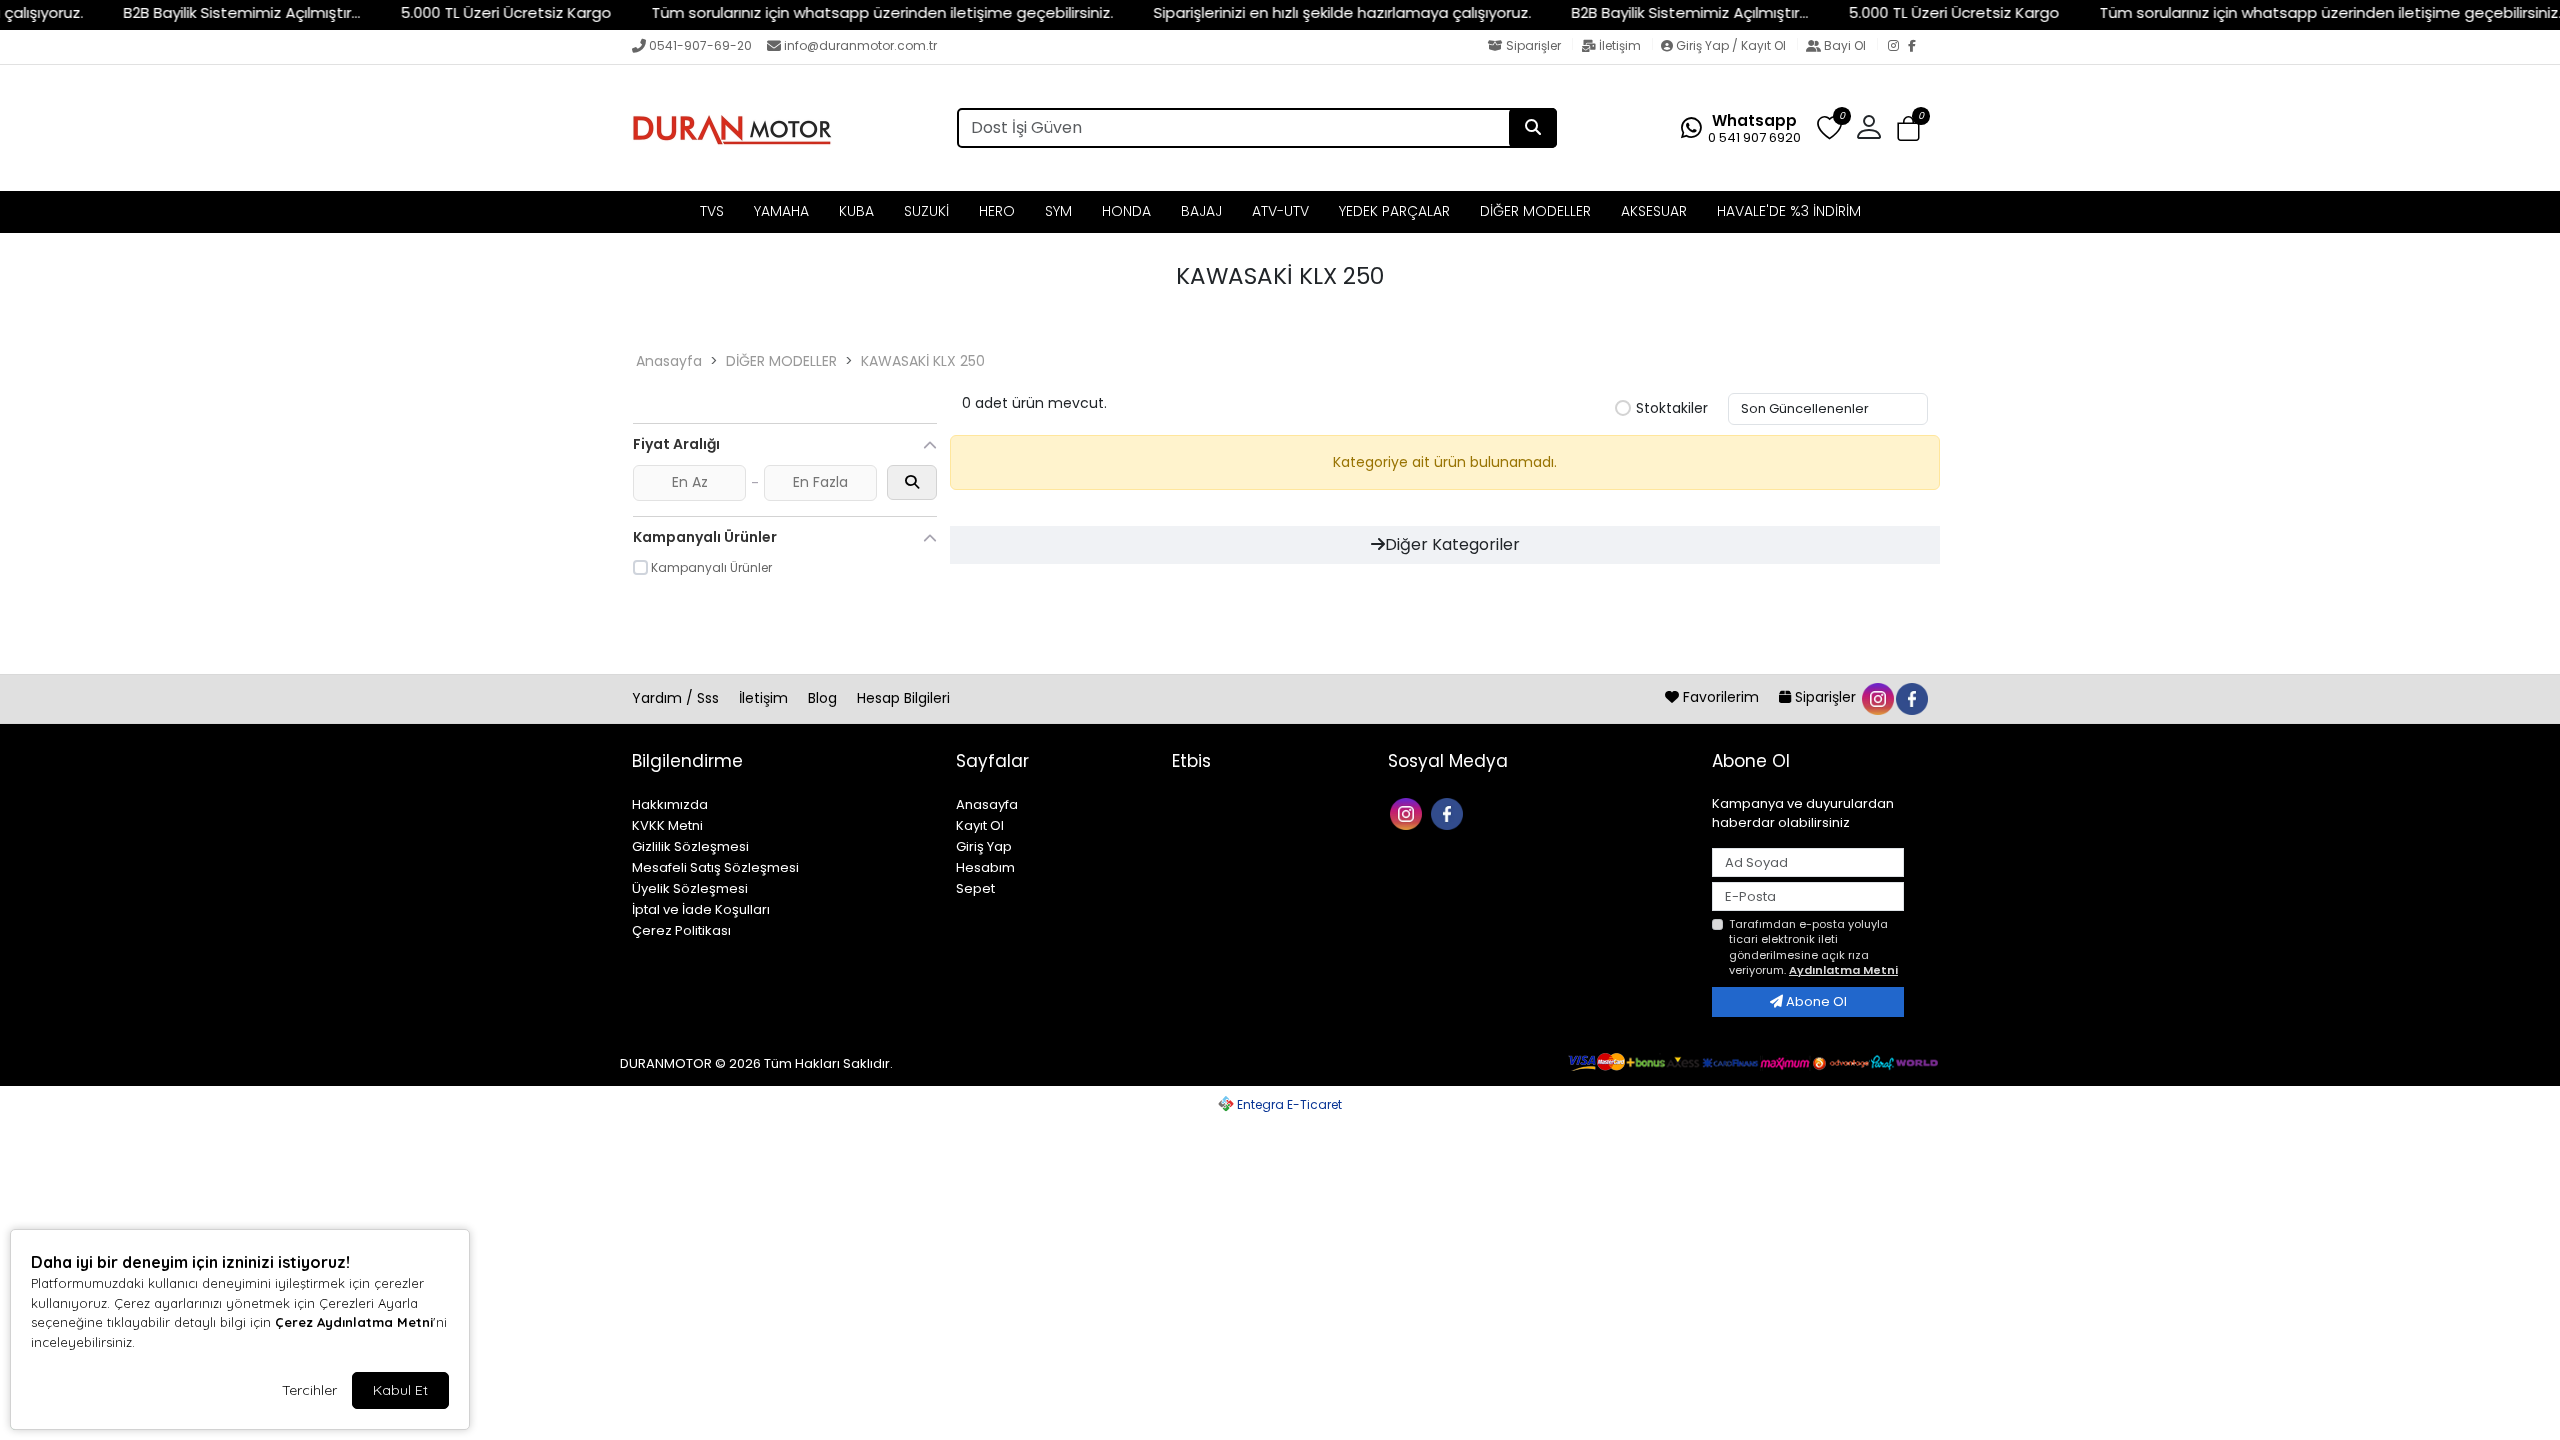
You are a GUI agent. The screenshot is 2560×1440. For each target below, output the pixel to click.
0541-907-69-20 (700, 45)
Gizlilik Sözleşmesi (690, 846)
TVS (712, 211)
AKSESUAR (1654, 211)
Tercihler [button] (309, 1390)
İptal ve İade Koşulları (701, 909)
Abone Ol (1815, 1001)
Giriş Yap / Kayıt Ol (1731, 45)
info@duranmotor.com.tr (860, 45)
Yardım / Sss (677, 698)
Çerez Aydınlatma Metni (354, 1322)
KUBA (856, 211)
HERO (997, 211)
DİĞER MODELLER (1535, 211)
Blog (824, 698)
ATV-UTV (1280, 211)
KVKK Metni (667, 825)
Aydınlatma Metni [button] (1843, 970)
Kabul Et (400, 1390)
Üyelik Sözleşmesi (690, 888)
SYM (1058, 211)
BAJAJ (1201, 211)
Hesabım (985, 867)
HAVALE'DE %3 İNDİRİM (1789, 211)
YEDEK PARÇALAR (1394, 211)
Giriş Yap (984, 846)
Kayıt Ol (980, 825)
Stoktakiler (1672, 409)
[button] (1908, 128)
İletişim (1620, 45)
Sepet (975, 888)
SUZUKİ (926, 211)
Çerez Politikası (681, 930)
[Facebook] (1918, 47)
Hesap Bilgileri (903, 698)
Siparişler (1533, 45)
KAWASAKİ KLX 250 (923, 361)
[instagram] (1877, 697)
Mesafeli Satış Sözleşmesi (715, 867)
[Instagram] (1898, 47)
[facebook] (1911, 697)
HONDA (1126, 211)
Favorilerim (1721, 697)
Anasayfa (669, 361)
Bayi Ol (1845, 45)
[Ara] (1533, 128)
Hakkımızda (670, 804)
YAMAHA (781, 211)
